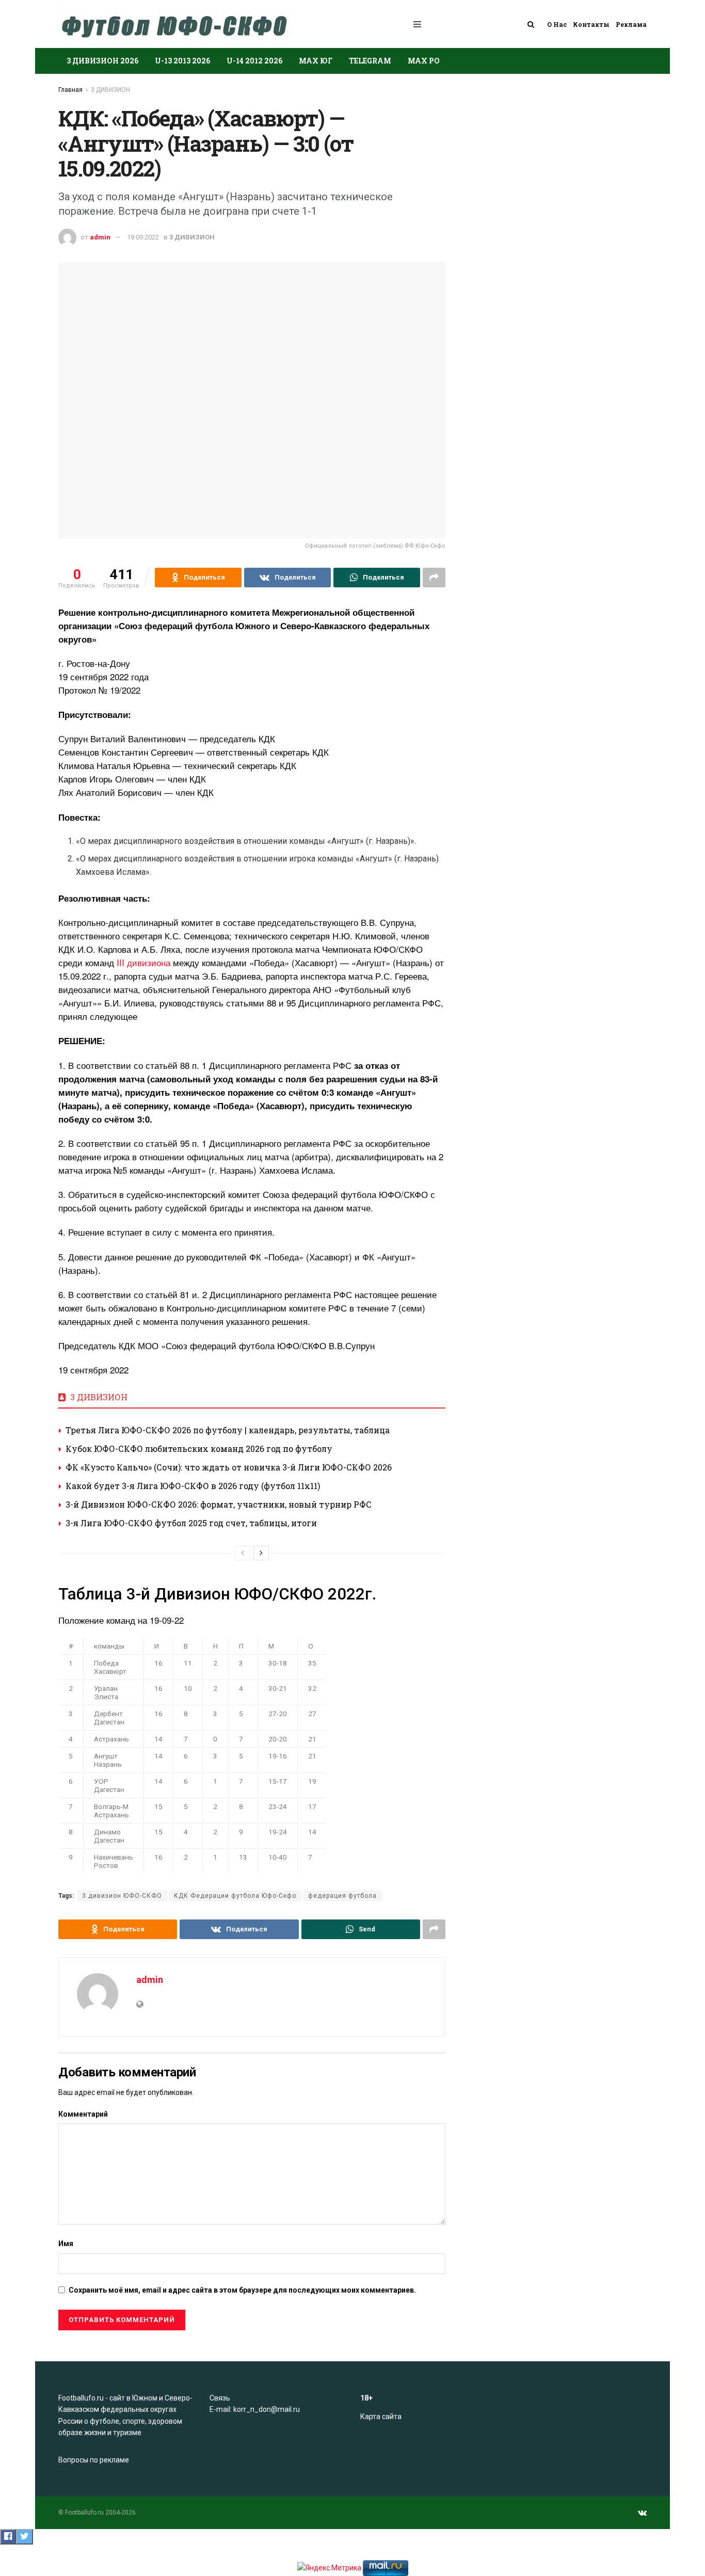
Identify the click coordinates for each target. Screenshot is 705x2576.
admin (100, 237)
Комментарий (83, 2114)
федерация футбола (342, 1896)
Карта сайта (381, 2417)
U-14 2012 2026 (254, 61)
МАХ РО (424, 61)
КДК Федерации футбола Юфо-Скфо (235, 1896)
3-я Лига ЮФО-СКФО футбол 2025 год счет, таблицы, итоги (191, 1523)
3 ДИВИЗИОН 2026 (102, 61)
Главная (70, 90)
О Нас (557, 24)
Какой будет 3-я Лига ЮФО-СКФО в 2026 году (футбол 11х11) (193, 1486)
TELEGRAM (370, 61)
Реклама (631, 24)
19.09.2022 (143, 237)
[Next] (261, 1553)
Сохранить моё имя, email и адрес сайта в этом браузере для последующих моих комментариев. (242, 2290)
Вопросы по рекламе (94, 2460)
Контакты (591, 24)
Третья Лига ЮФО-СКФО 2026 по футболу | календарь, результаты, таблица (228, 1430)
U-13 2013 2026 (182, 61)
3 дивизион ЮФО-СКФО (122, 1896)
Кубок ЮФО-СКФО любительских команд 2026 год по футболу (199, 1449)
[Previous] (243, 1553)
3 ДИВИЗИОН (110, 90)
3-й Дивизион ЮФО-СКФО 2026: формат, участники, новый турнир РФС (219, 1504)
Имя (66, 2244)
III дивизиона (143, 962)
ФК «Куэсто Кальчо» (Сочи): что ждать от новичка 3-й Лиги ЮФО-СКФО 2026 (229, 1467)
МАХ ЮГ (316, 61)
